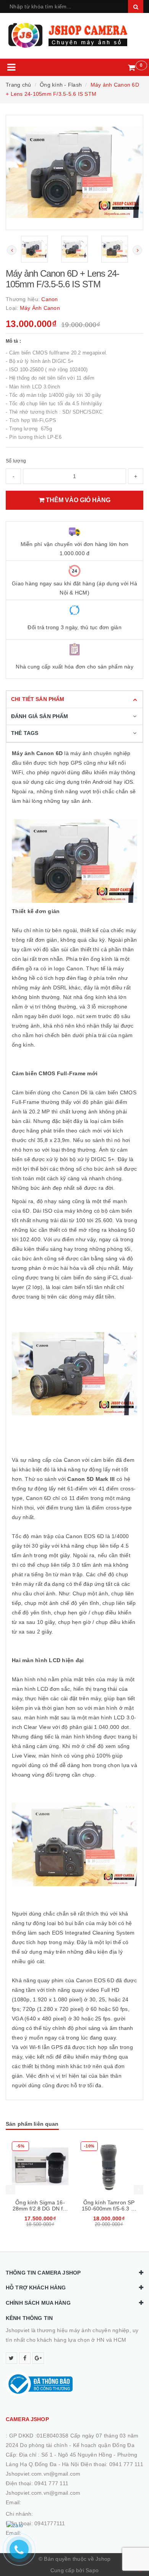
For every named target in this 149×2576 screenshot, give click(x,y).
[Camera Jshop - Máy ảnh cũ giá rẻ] (74, 35)
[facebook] (25, 2358)
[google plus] (38, 2358)
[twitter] (11, 2358)
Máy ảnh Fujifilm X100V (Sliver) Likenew (109, 2209)
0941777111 (50, 2523)
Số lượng (16, 461)
